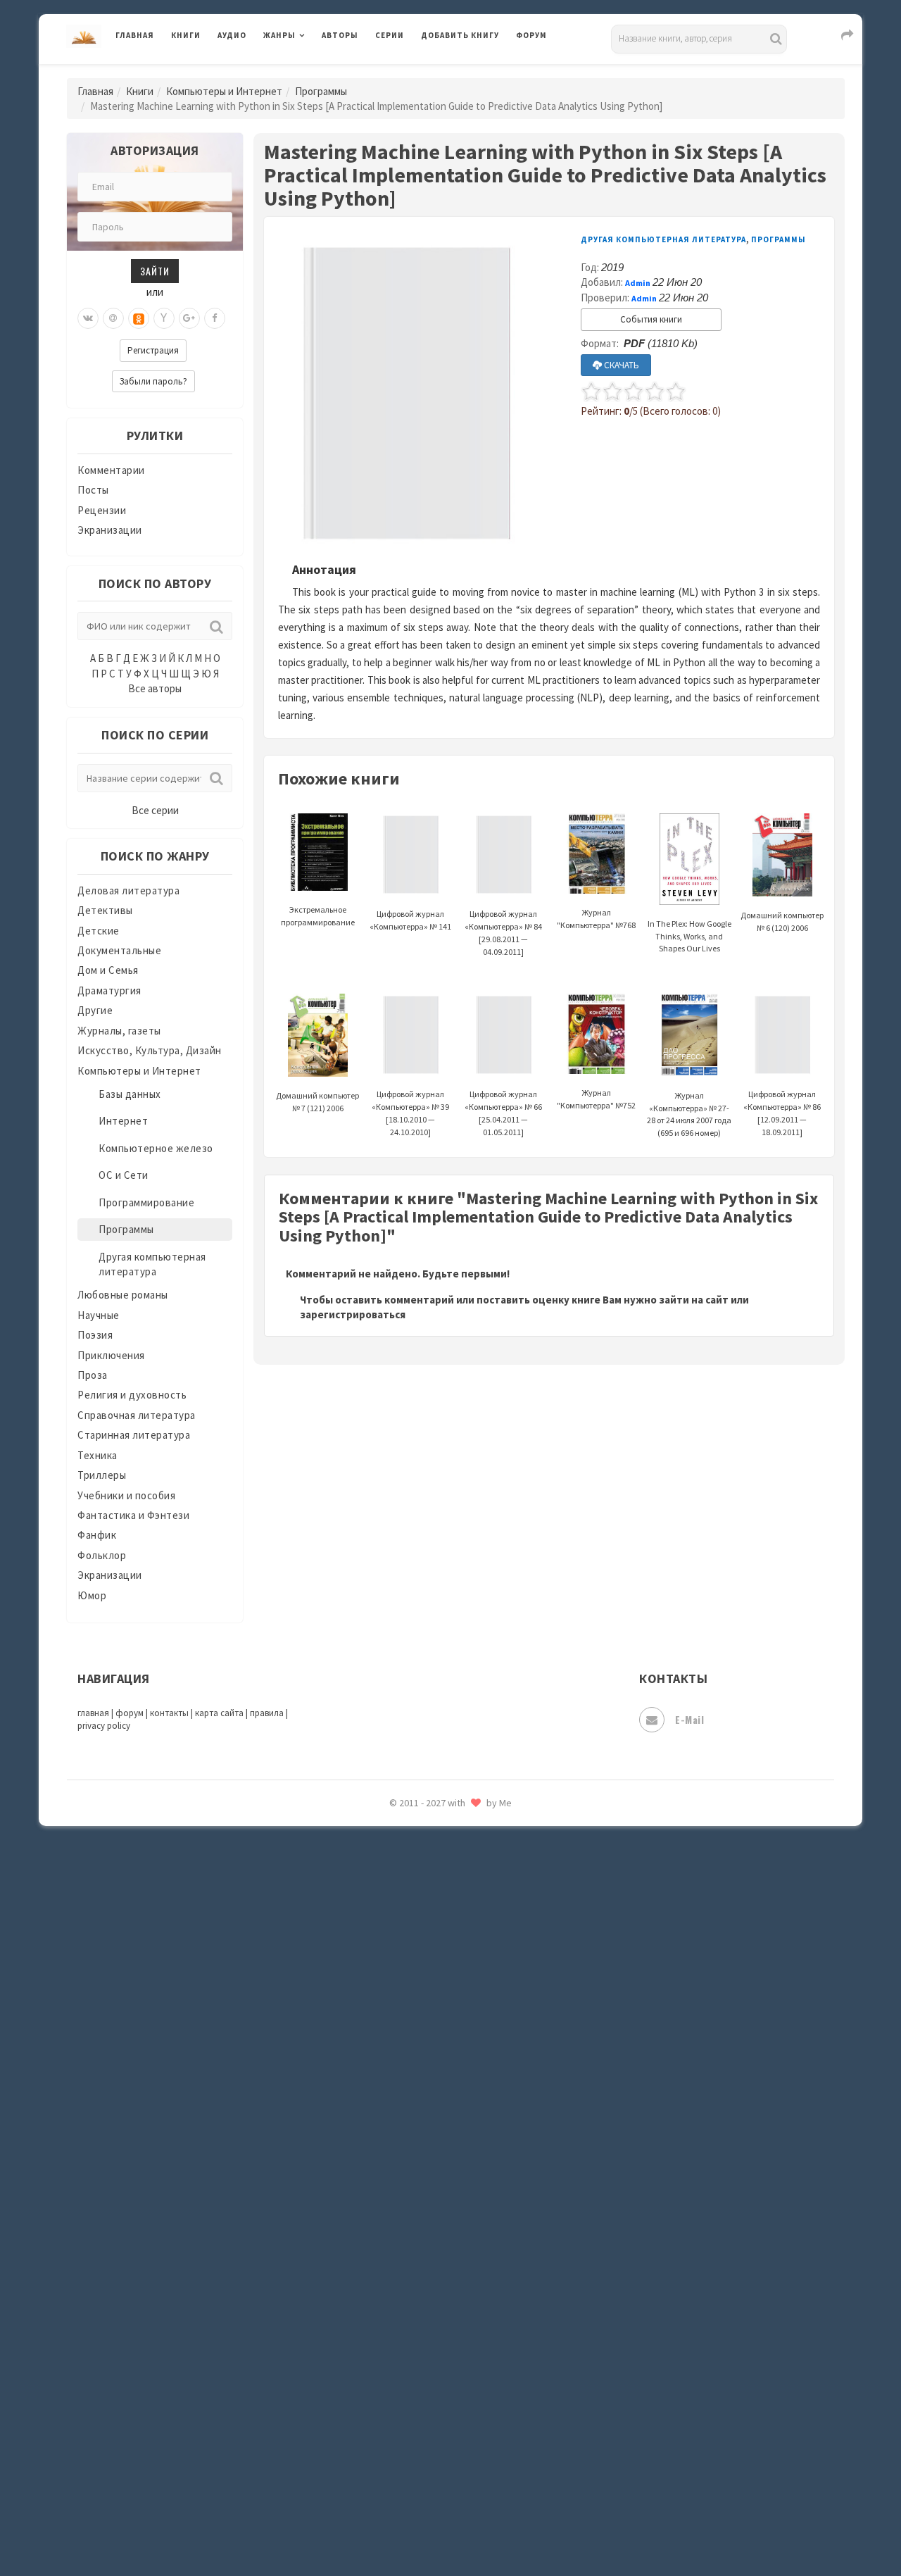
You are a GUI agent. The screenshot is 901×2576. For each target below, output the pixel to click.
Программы (321, 91)
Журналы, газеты (119, 1031)
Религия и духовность (132, 1395)
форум (130, 1713)
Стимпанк (447, 2182)
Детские (99, 931)
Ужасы (438, 2276)
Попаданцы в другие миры (487, 1867)
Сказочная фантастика (479, 2025)
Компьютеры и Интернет (224, 91)
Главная (135, 35)
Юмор (92, 1595)
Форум (531, 35)
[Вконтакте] (88, 318)
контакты (169, 1713)
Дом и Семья (108, 970)
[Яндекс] (164, 318)
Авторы (340, 35)
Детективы (105, 910)
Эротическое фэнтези (476, 2496)
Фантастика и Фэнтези (133, 1515)
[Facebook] (215, 318)
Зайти (155, 271)
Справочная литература (137, 1415)
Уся (431, 2308)
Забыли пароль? (153, 381)
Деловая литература (471, 72)
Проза (93, 1375)
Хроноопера (451, 2370)
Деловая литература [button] (313, 72)
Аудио (232, 35)
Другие (95, 1010)
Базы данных (130, 1094)
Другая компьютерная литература (663, 239)
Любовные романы (123, 1295)
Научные (99, 1315)
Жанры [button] (279, 35)
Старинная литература (134, 1435)
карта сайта (219, 1713)
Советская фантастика (478, 2087)
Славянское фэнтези (473, 2056)
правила (267, 1713)
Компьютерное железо (156, 1148)
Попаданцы (450, 1835)
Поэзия (95, 1335)
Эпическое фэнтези (470, 2434)
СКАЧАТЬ (620, 365)
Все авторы (155, 688)
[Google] (189, 318)
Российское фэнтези (473, 1993)
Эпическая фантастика (479, 2402)
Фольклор (102, 1555)
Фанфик (97, 1535)
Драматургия (109, 990)
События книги (651, 319)
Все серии (155, 810)
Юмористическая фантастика (496, 2528)
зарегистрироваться (353, 1314)
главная (93, 1713)
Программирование (146, 1202)
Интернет (123, 1121)
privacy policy (104, 1726)
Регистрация (153, 350)
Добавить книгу (460, 35)
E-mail (689, 1719)
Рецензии (102, 510)
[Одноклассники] (139, 318)
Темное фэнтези (462, 2213)
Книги (186, 35)
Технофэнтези (458, 2245)
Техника (97, 1455)
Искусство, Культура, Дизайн (150, 1050)
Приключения (111, 1355)
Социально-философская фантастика (515, 2150)
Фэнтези (443, 2339)
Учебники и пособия (126, 1495)
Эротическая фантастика (485, 2465)
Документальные (119, 950)
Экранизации (110, 530)
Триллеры (102, 1475)
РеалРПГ (442, 1961)
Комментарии (111, 470)
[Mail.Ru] (113, 318)
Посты (93, 490)
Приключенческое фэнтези (489, 1930)
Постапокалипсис (467, 1899)
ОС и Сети (124, 1175)
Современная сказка (472, 2119)
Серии (390, 35)
